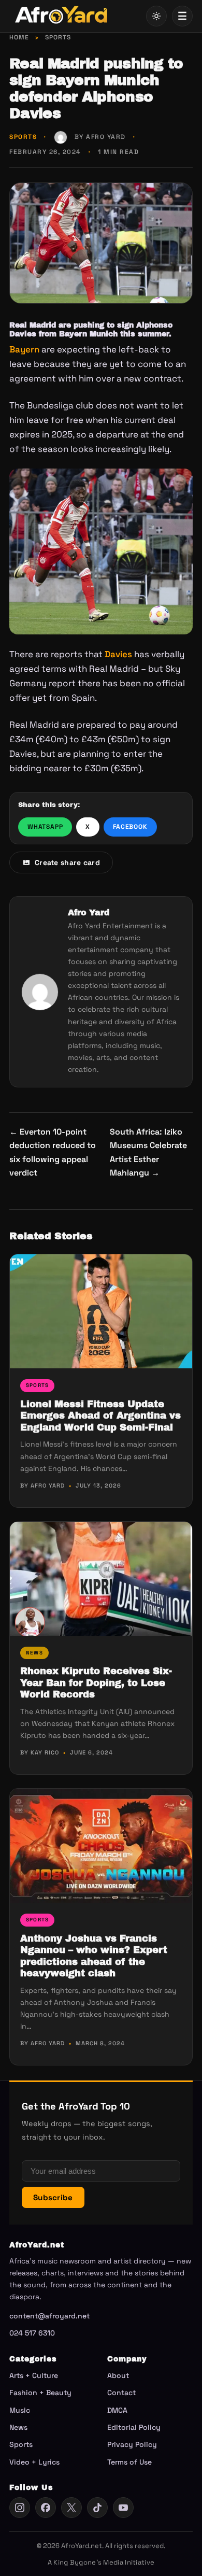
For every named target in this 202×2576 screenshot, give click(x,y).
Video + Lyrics (34, 2462)
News (34, 1653)
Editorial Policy (134, 2427)
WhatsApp (45, 827)
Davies (118, 654)
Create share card (67, 862)
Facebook (130, 827)
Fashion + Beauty (40, 2393)
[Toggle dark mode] (156, 16)
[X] (71, 2508)
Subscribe (53, 2197)
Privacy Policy (132, 2444)
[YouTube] (123, 2508)
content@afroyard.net (49, 2316)
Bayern (24, 349)
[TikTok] (97, 2508)
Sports (58, 37)
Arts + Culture (34, 2375)
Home (19, 37)
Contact (121, 2393)
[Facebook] (46, 2508)
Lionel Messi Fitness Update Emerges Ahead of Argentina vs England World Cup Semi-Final (100, 1416)
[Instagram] (20, 2508)
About (118, 2375)
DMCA (117, 2410)
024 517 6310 (32, 2333)
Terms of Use (129, 2462)
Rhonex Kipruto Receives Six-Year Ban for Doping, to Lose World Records (96, 1683)
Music (20, 2410)
